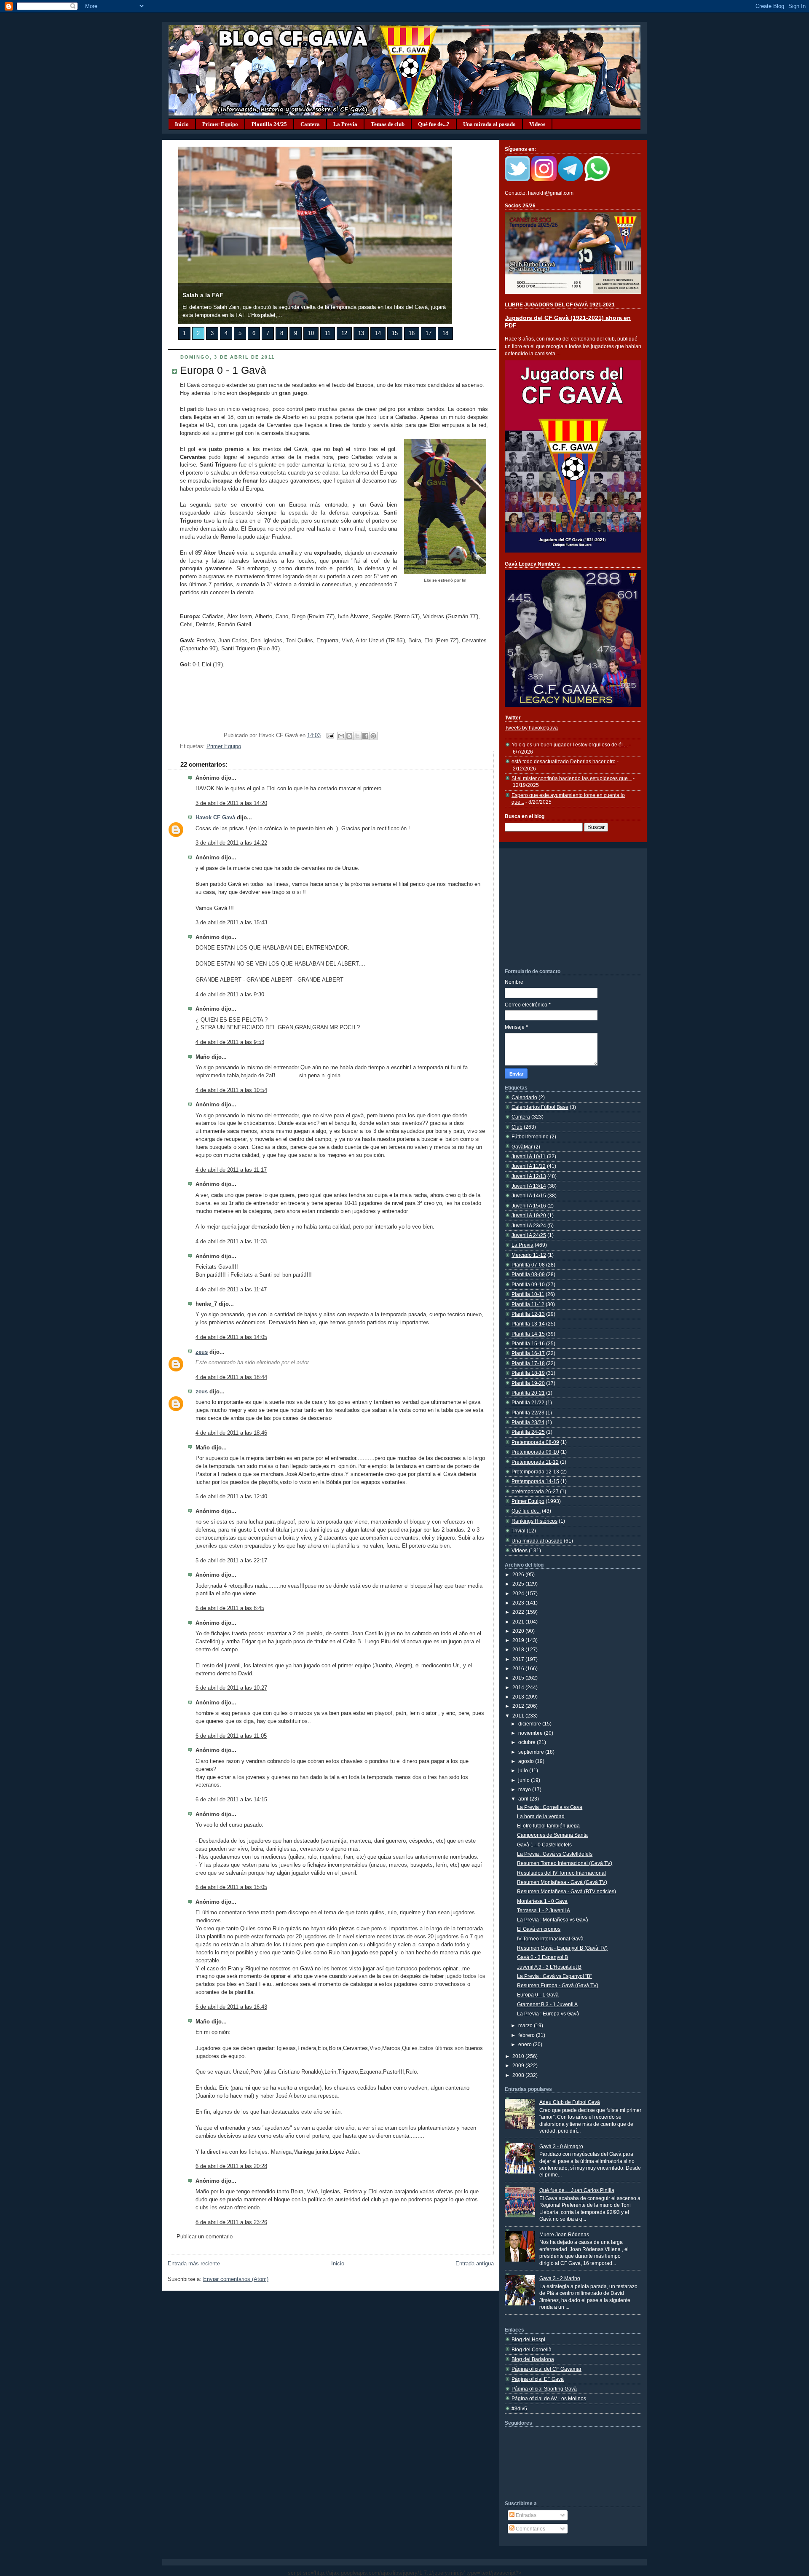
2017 (519, 1659)
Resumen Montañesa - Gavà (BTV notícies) (567, 1891)
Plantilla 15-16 (528, 1343)
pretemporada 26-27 (535, 1491)
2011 (519, 1716)
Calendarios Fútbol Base (540, 1107)
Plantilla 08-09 (528, 1274)
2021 (519, 1622)
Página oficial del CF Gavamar (546, 2369)
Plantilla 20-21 (528, 1393)
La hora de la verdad (541, 1816)
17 (429, 333)
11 (328, 333)
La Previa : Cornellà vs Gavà (550, 1807)
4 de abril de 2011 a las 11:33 (231, 1242)
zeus (202, 1352)
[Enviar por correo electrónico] (341, 736)
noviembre (531, 1733)
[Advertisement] (568, 908)
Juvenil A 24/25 (529, 1235)
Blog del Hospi (528, 2339)
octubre (528, 1742)
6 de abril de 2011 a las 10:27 (231, 1688)
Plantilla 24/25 (269, 124)
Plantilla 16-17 (528, 1353)
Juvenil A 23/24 (529, 1225)
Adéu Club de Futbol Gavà (570, 2102)
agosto (527, 1761)
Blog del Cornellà (532, 2349)
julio (524, 1770)
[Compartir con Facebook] (365, 736)
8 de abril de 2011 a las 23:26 (231, 2222)
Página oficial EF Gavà (538, 2379)
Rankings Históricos (534, 1521)
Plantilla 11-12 (528, 1304)
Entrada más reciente (194, 2264)
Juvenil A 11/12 (529, 1166)
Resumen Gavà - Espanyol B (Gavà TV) (562, 1948)
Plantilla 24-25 (528, 1432)
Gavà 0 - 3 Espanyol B (542, 1957)
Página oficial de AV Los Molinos (549, 2398)
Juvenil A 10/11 (529, 1156)
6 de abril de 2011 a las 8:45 (230, 1608)
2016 (519, 1668)
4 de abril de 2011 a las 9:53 (230, 1042)
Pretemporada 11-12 (535, 1462)
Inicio (182, 124)
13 (361, 333)
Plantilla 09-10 (528, 1284)
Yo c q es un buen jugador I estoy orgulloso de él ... (570, 745)
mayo (525, 1789)
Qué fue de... (526, 1511)
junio (525, 1780)
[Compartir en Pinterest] (373, 736)
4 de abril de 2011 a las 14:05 (231, 1337)
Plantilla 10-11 (528, 1294)
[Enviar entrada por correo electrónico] (330, 735)
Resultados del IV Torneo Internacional (561, 1873)
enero (526, 2044)
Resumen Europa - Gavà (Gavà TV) (558, 1985)
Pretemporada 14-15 (535, 1481)
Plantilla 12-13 (528, 1314)
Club (517, 1127)
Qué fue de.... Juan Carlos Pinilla (577, 2190)
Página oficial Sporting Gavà (544, 2389)
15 (395, 333)
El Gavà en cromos (539, 1929)
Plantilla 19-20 (528, 1383)
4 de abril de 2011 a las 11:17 (231, 1170)
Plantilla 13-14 (528, 1324)
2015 (519, 1678)
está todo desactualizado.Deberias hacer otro (564, 761)
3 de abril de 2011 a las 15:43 (231, 923)
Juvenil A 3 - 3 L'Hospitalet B (549, 1967)
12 (344, 333)
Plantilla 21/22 (528, 1402)
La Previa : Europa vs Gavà (548, 2014)
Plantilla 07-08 (528, 1265)
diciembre (530, 1724)
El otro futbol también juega (548, 1826)
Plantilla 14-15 (528, 1334)
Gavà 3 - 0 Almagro (561, 2146)
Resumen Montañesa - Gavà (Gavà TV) (562, 1882)
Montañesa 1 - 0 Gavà (542, 1901)
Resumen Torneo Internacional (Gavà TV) (565, 1863)
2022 (519, 1612)
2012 (519, 1706)
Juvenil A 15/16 (529, 1206)
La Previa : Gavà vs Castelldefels (555, 1854)
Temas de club (388, 124)
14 (378, 333)
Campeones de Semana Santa (552, 1835)
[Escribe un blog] (349, 736)
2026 (519, 1574)
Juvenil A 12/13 (529, 1176)
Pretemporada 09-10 (535, 1452)
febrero (527, 2035)
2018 (519, 1649)
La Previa (345, 124)
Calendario (524, 1097)
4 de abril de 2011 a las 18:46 (231, 1433)
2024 (519, 1593)
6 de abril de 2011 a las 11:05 (231, 1736)
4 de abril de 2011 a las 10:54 (231, 1090)
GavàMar (522, 1147)
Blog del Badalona (533, 2359)
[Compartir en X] (357, 736)
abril (524, 1799)
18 (445, 333)
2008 (519, 2075)
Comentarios (530, 2529)
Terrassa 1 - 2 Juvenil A (544, 1910)
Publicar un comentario (205, 2237)
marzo (526, 2025)
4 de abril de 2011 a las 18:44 (231, 1377)
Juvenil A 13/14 (529, 1186)
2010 (519, 2056)
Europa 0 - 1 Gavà (223, 370)
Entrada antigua (475, 2264)
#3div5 (519, 2408)
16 (412, 333)
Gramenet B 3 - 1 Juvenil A (547, 2004)
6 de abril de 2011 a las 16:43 (231, 2007)
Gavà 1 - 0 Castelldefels (544, 1845)
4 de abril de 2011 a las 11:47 (231, 1290)
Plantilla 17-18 (528, 1363)
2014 (519, 1687)
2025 (519, 1584)
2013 (519, 1697)
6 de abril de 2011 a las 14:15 (231, 1800)
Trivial (518, 1531)
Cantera (310, 124)
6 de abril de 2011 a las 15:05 (231, 1887)
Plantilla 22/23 (528, 1413)
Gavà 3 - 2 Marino (560, 2278)
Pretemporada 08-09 (535, 1442)
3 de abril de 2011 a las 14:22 (231, 843)
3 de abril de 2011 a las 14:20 (231, 803)
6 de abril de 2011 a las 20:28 (231, 2166)
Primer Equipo (220, 124)
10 (311, 333)
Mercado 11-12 (529, 1255)
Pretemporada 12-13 (535, 1472)
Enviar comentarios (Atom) (236, 2279)
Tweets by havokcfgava (531, 728)
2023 (519, 1603)
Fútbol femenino (530, 1136)
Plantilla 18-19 (528, 1373)
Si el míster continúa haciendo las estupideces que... (572, 778)
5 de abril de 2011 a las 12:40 (231, 1497)
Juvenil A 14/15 (529, 1195)
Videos (537, 124)
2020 (519, 1631)
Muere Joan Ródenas (564, 2234)
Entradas (525, 2515)
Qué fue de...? (434, 124)
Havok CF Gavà (215, 818)
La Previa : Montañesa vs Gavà (553, 1920)
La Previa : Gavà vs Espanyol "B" (555, 1976)
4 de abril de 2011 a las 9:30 (230, 995)
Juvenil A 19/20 (529, 1215)
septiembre (532, 1752)
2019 (519, 1640)
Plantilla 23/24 (528, 1422)
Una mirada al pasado (489, 124)
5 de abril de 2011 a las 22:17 (231, 1561)
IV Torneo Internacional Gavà (550, 1939)
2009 (519, 2065)
